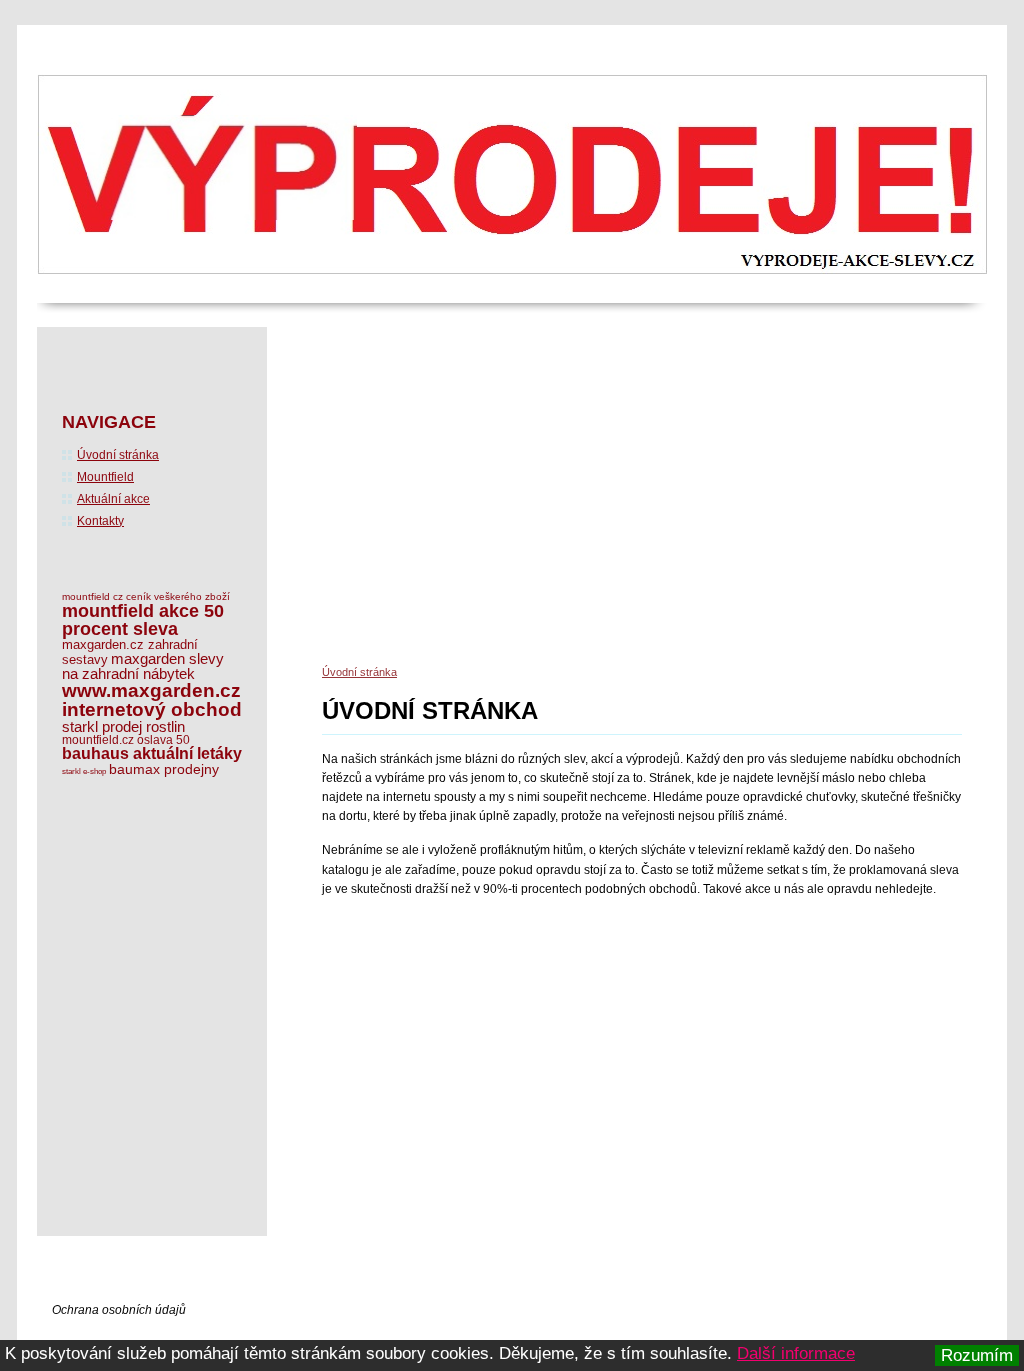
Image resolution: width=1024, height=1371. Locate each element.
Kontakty (100, 521)
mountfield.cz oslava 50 (126, 740)
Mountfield (105, 477)
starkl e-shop (84, 771)
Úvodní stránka (359, 672)
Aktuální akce (113, 499)
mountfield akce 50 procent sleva (143, 620)
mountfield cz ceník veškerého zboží (146, 596)
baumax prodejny (164, 769)
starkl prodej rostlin (123, 726)
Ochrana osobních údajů (119, 1310)
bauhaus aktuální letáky (152, 753)
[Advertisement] (673, 502)
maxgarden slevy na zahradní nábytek (143, 666)
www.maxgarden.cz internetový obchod (152, 700)
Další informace (796, 1353)
